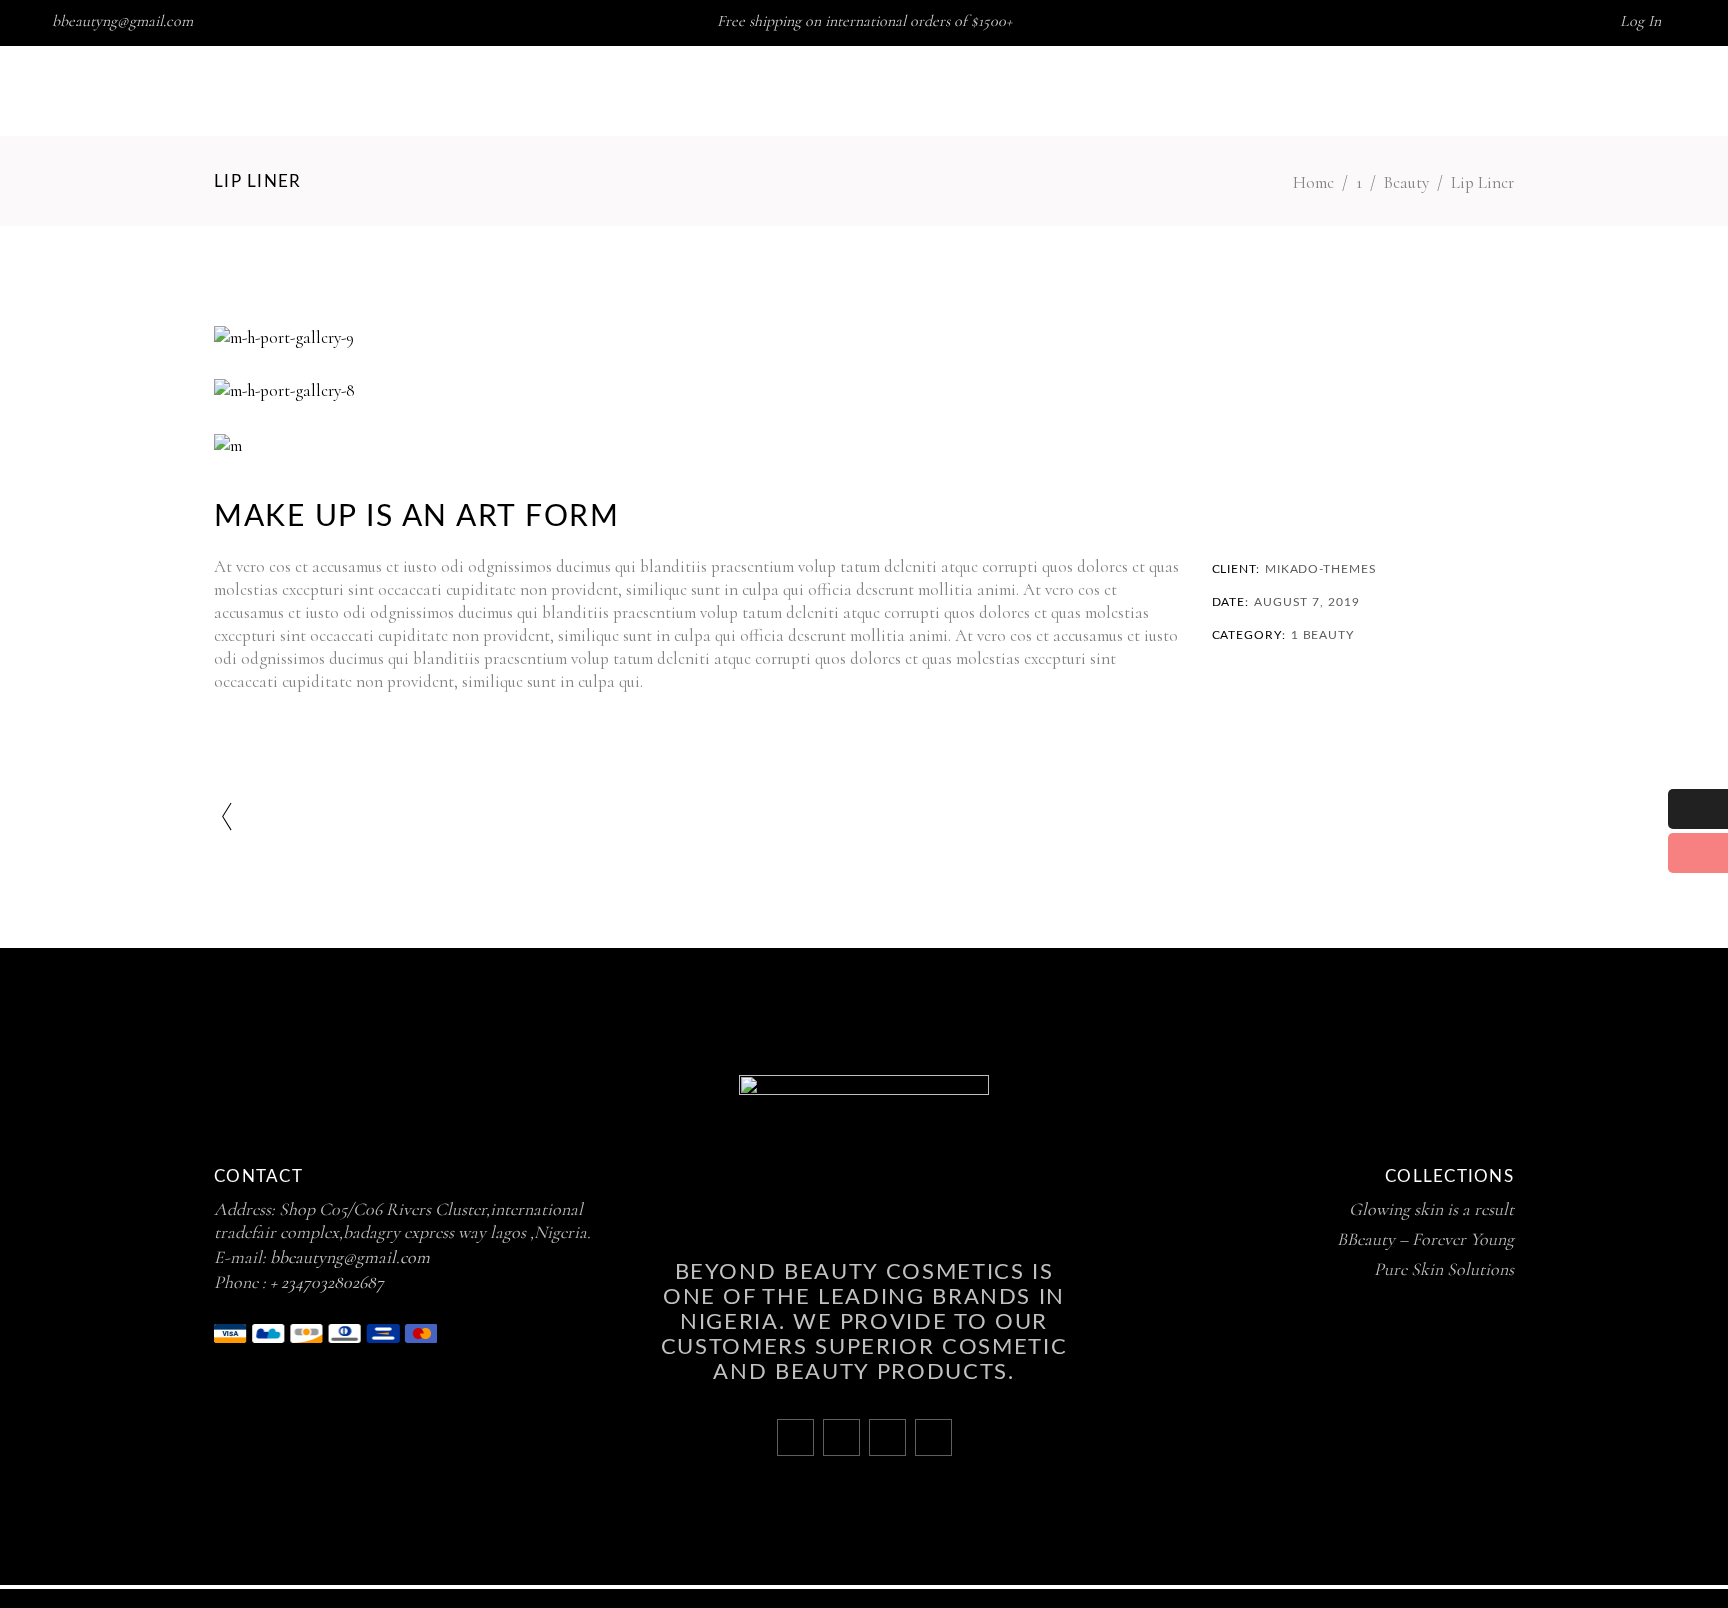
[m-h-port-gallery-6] (864, 445)
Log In (1640, 21)
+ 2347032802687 (327, 1282)
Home (1313, 182)
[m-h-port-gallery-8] (864, 390)
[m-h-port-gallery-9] (864, 337)
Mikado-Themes (1321, 569)
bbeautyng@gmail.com (122, 21)
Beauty (1406, 182)
